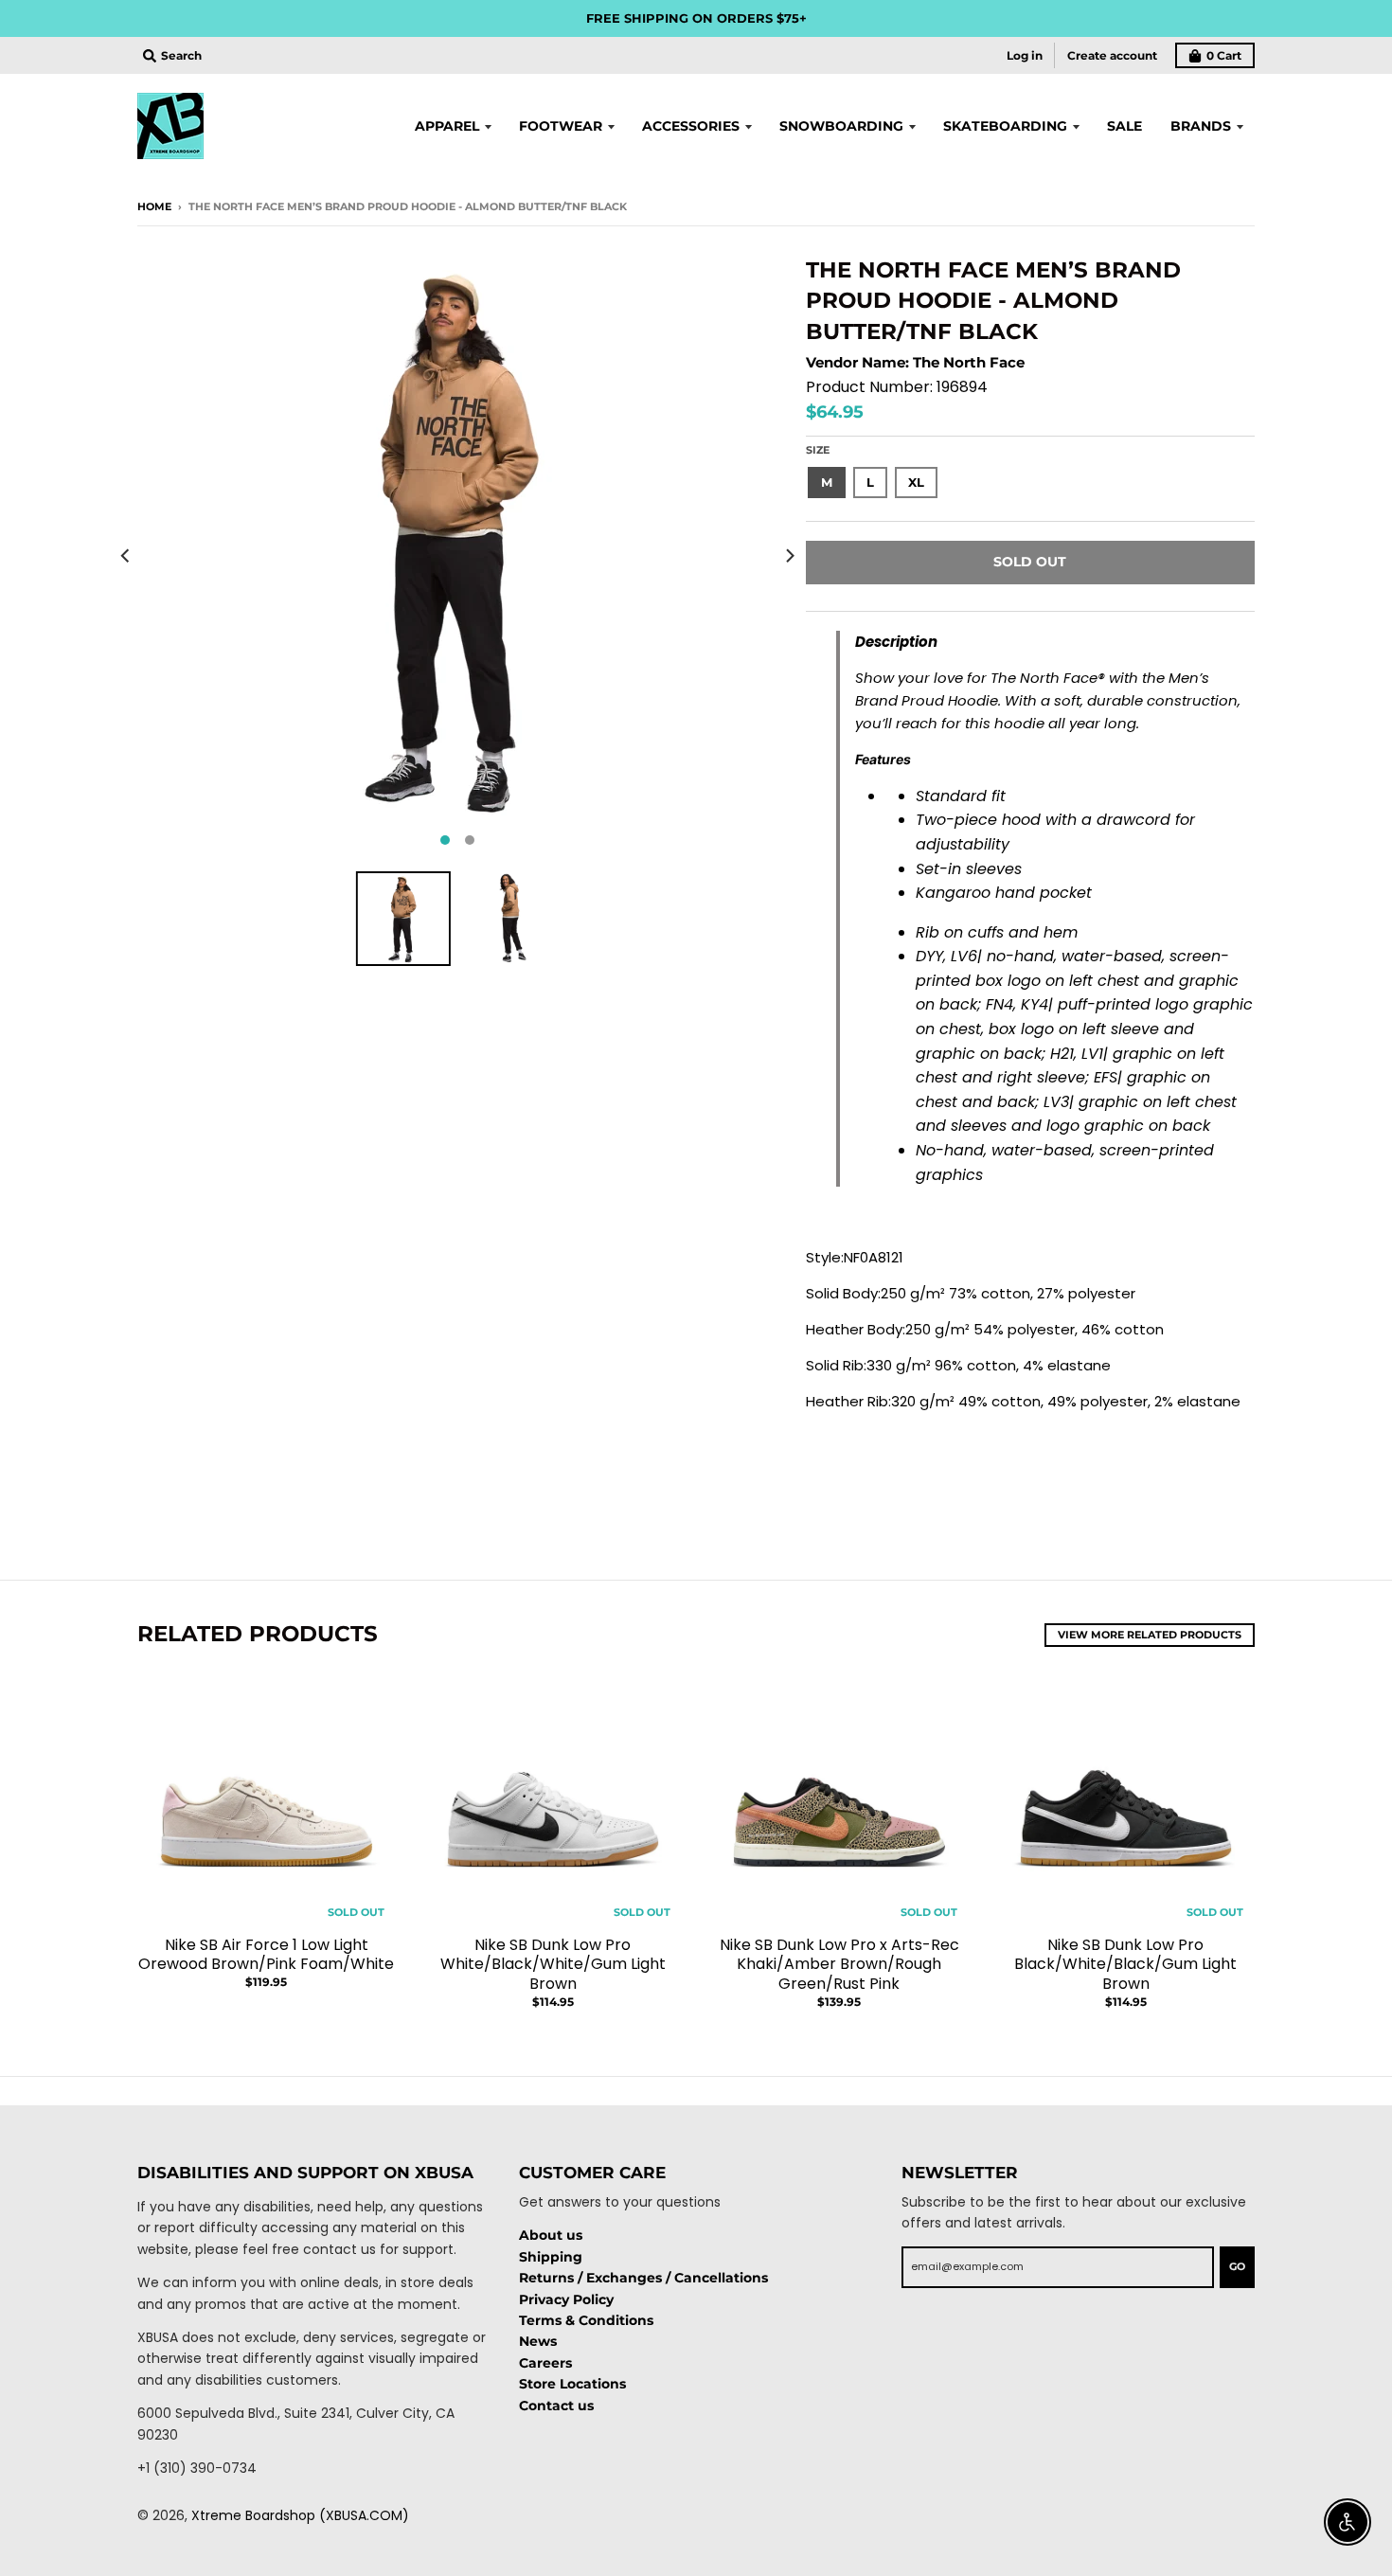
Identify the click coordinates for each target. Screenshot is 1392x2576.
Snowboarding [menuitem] (841, 126)
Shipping (551, 2257)
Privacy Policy (566, 2299)
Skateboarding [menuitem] (1005, 126)
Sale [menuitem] (1124, 126)
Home (154, 206)
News (538, 2341)
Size (818, 450)
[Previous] (126, 556)
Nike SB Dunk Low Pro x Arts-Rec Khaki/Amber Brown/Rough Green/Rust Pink (839, 1965)
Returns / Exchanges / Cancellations (643, 2278)
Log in (1025, 55)
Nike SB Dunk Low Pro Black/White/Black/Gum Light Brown (1125, 1965)
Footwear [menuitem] (561, 126)
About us (551, 2235)
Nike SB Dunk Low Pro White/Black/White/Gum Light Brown (553, 1965)
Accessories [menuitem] (691, 126)
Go (1237, 2266)
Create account (1112, 55)
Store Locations (572, 2384)
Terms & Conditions (586, 2320)
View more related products (1150, 1635)
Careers (545, 2363)
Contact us (556, 2406)
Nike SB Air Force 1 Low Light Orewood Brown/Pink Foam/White (266, 1955)
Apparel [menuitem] (447, 126)
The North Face (969, 362)
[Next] (789, 556)
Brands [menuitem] (1201, 126)
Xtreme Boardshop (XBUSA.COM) (300, 2515)
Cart (1224, 55)
